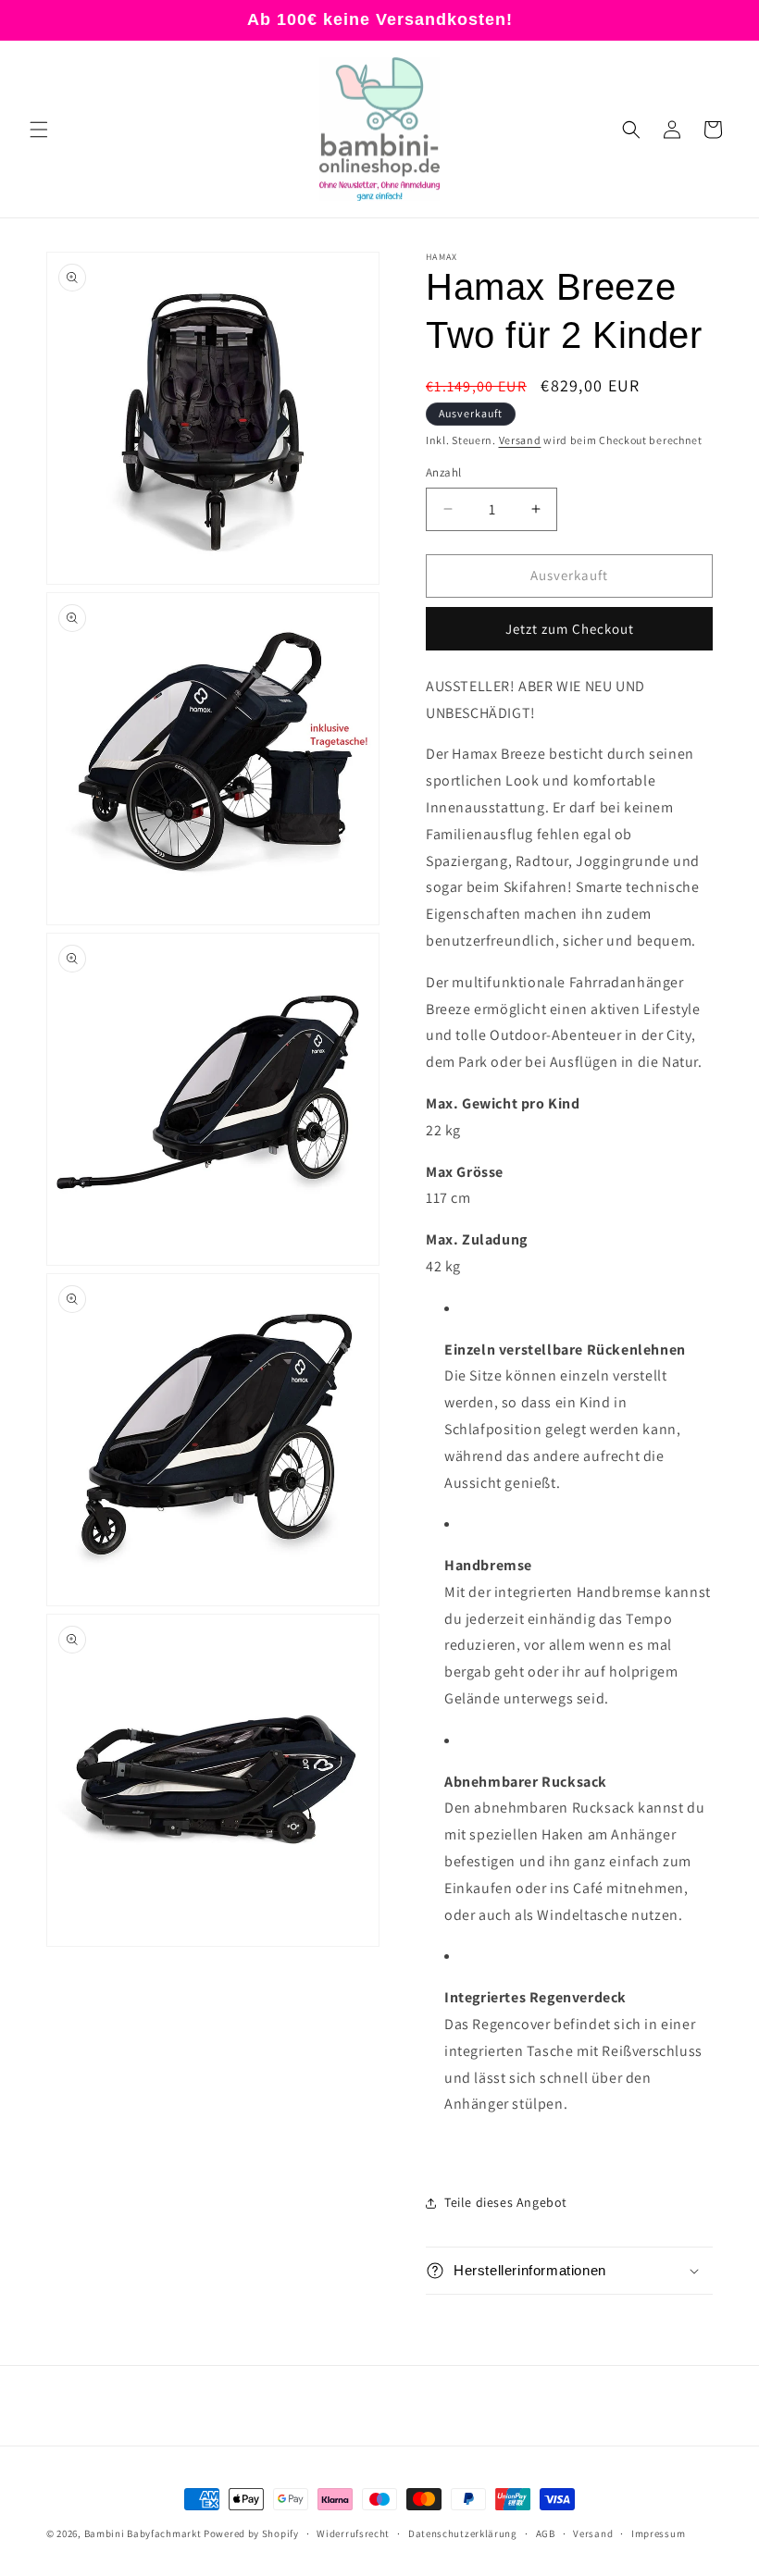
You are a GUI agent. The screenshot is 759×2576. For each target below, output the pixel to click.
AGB (546, 2533)
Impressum (658, 2533)
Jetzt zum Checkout (570, 629)
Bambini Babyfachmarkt (143, 2533)
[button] (39, 130)
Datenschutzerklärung (463, 2533)
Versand (520, 440)
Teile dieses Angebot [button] (506, 2202)
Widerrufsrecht (353, 2533)
